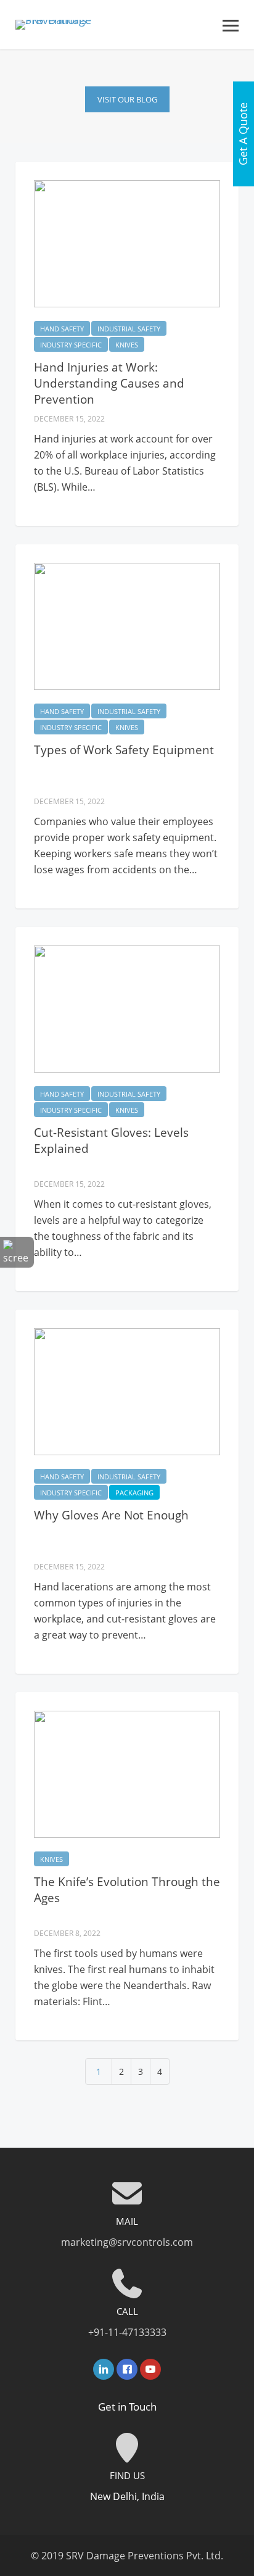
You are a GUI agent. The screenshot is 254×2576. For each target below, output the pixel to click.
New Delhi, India (127, 2496)
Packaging (134, 1493)
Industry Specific (71, 345)
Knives (127, 345)
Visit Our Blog (127, 99)
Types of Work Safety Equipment (124, 750)
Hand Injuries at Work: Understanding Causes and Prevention (109, 383)
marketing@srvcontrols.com (127, 2242)
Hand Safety (62, 329)
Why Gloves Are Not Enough (111, 1515)
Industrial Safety (129, 329)
